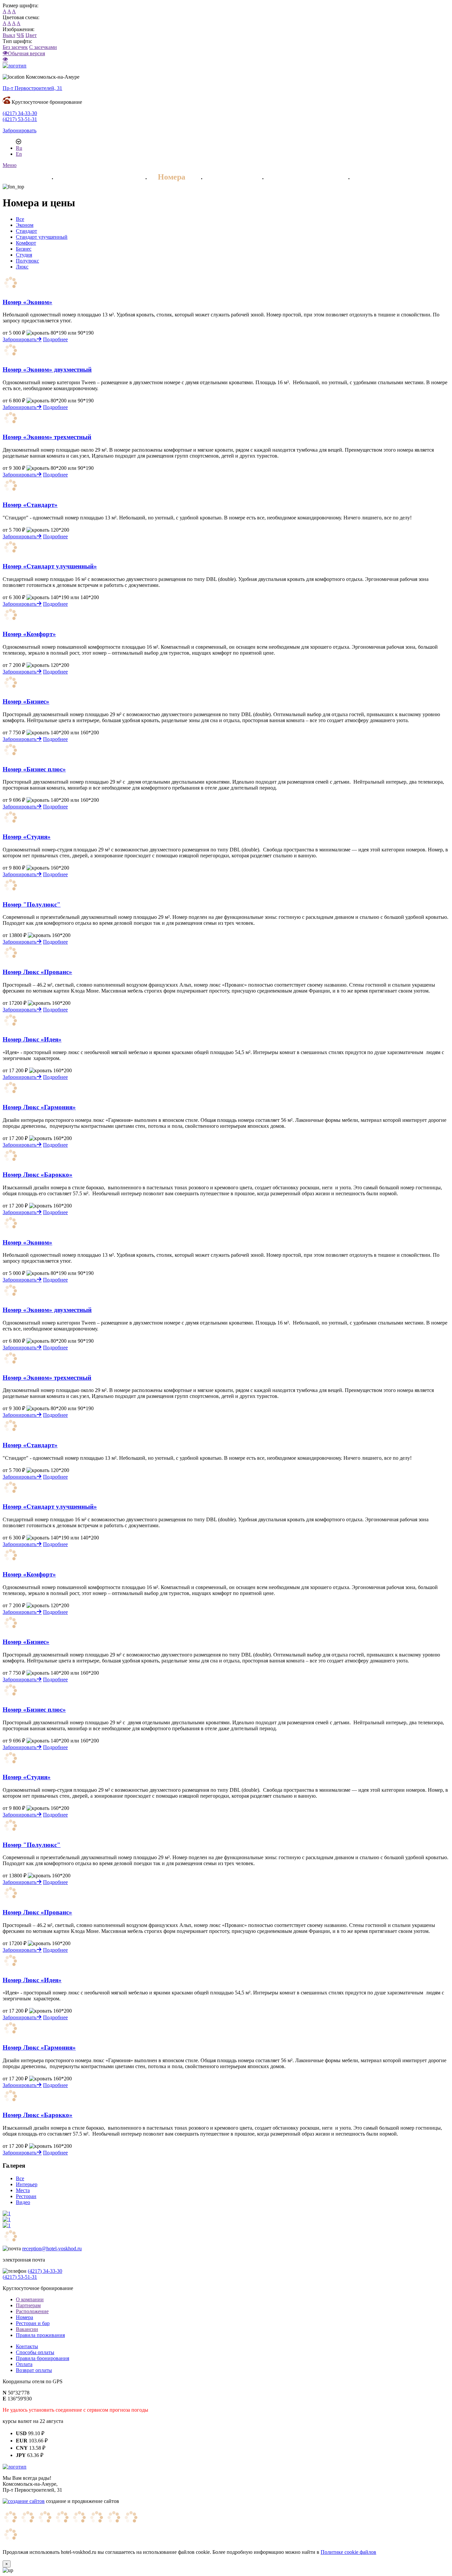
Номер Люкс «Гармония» (39, 1107)
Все (20, 219)
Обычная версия (26, 53)
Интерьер (27, 2184)
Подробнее (55, 339)
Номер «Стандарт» (30, 505)
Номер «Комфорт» (29, 634)
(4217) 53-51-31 (20, 119)
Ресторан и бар (33, 2323)
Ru (19, 148)
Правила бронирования (43, 2358)
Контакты (27, 2346)
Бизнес (24, 249)
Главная (21, 177)
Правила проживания (40, 2335)
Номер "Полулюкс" (32, 904)
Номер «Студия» (27, 837)
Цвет (31, 35)
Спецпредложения (97, 177)
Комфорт (26, 243)
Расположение (32, 2311)
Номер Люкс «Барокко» (38, 1175)
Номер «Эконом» (27, 302)
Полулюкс (27, 261)
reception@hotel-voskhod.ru (52, 2249)
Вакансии (27, 2329)
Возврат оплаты (34, 2370)
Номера (172, 177)
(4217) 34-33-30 (20, 113)
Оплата (24, 2364)
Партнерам (28, 2305)
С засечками (43, 47)
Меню (10, 165)
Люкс (22, 267)
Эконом (25, 225)
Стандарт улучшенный (42, 237)
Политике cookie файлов (348, 2552)
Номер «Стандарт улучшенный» (50, 566)
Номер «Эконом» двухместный (47, 369)
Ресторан (230, 177)
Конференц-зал (388, 177)
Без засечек (15, 47)
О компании (30, 2299)
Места (23, 2190)
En (19, 154)
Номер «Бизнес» (26, 701)
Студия (24, 255)
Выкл (9, 35)
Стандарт (26, 231)
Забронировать (20, 130)
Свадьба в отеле (304, 177)
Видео (23, 2202)
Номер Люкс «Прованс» (37, 972)
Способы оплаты (35, 2352)
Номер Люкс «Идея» (32, 1039)
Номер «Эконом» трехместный (47, 437)
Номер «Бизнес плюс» (34, 769)
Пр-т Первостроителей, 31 (32, 88)
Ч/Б (20, 35)
